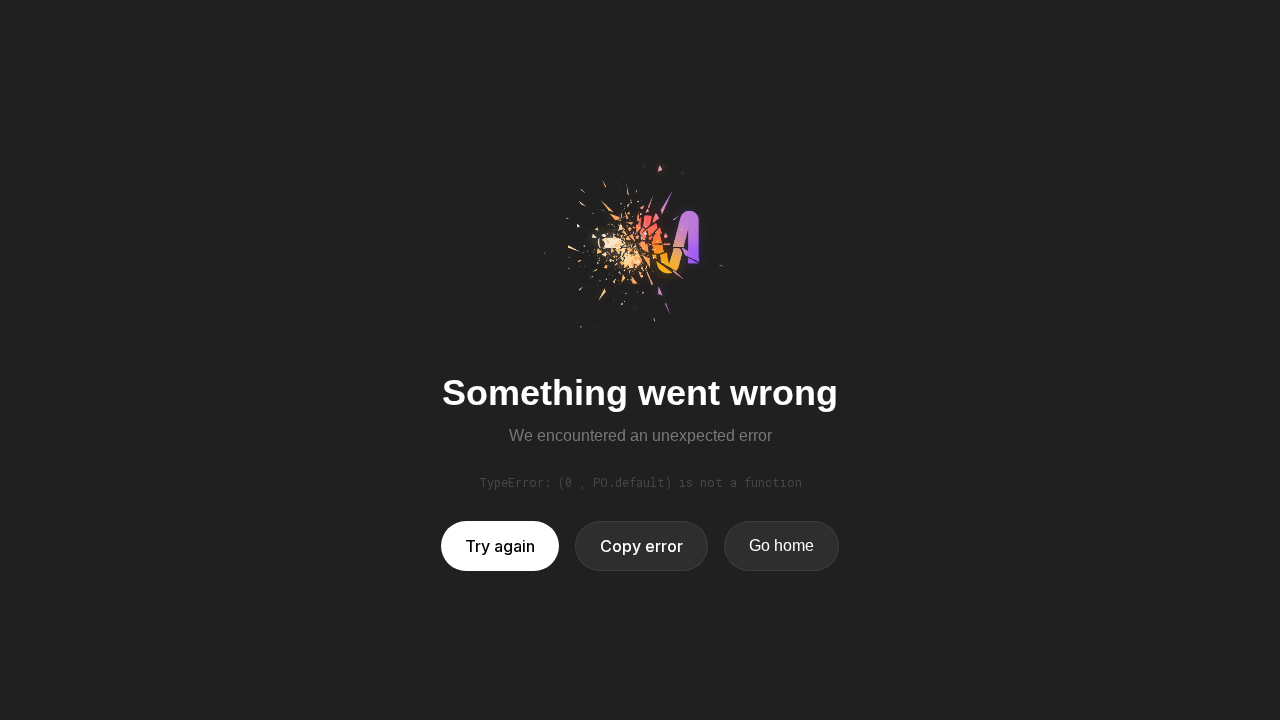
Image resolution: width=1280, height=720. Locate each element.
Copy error (641, 546)
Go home (781, 545)
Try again (500, 546)
